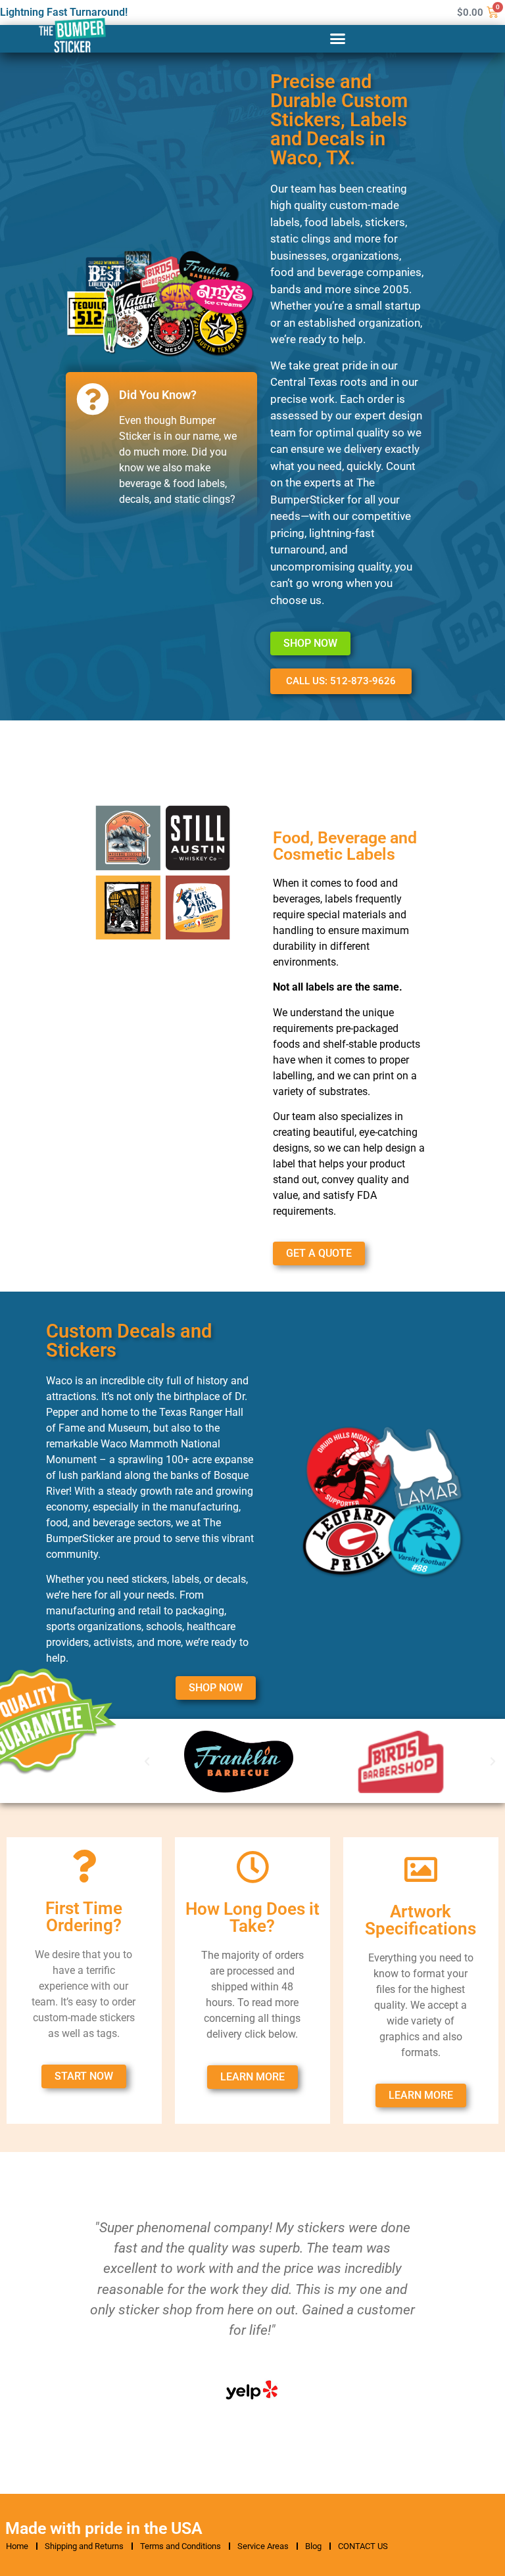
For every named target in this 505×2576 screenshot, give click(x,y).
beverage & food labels (172, 483)
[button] (338, 39)
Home (17, 2546)
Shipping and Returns (84, 2546)
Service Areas (263, 2546)
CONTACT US (363, 2546)
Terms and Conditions (180, 2546)
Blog (313, 2546)
